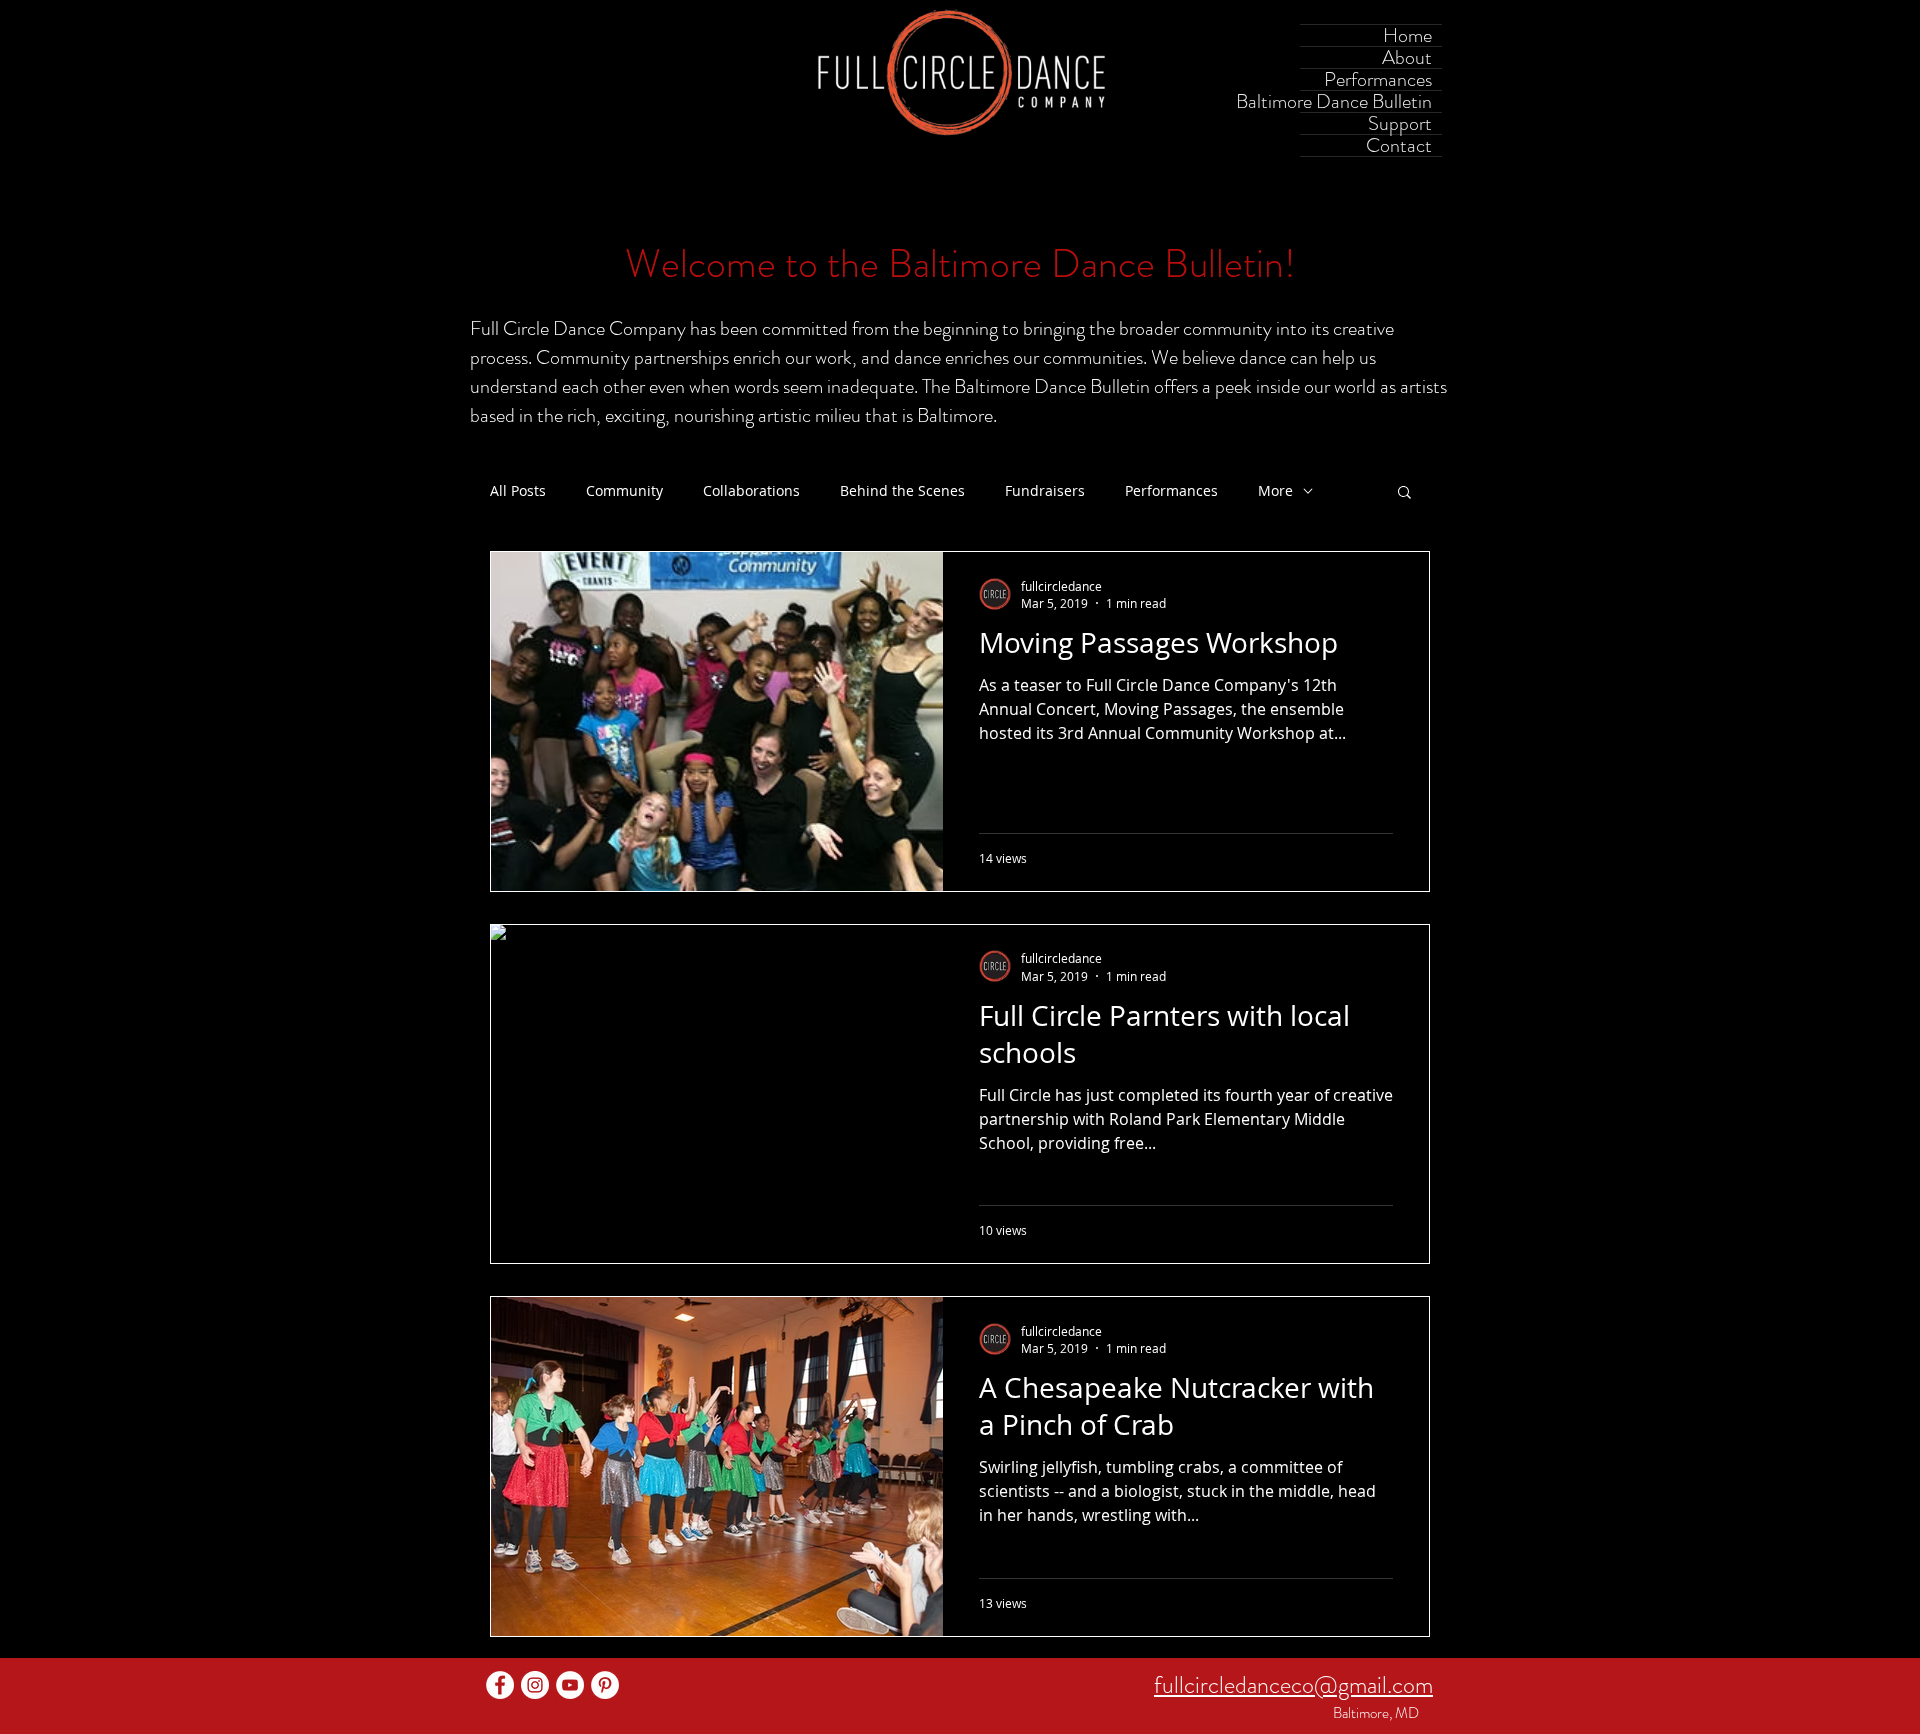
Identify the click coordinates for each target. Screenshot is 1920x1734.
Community (624, 491)
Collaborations (751, 491)
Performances (1378, 79)
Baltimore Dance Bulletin (1366, 101)
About (1407, 57)
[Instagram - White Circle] (535, 1685)
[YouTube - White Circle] (570, 1685)
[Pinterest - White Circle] (605, 1685)
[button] (1404, 493)
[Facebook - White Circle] (500, 1685)
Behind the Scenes (902, 491)
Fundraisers (1045, 491)
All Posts (518, 491)
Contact (1399, 145)
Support (1400, 123)
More (1275, 491)
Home (1407, 35)
